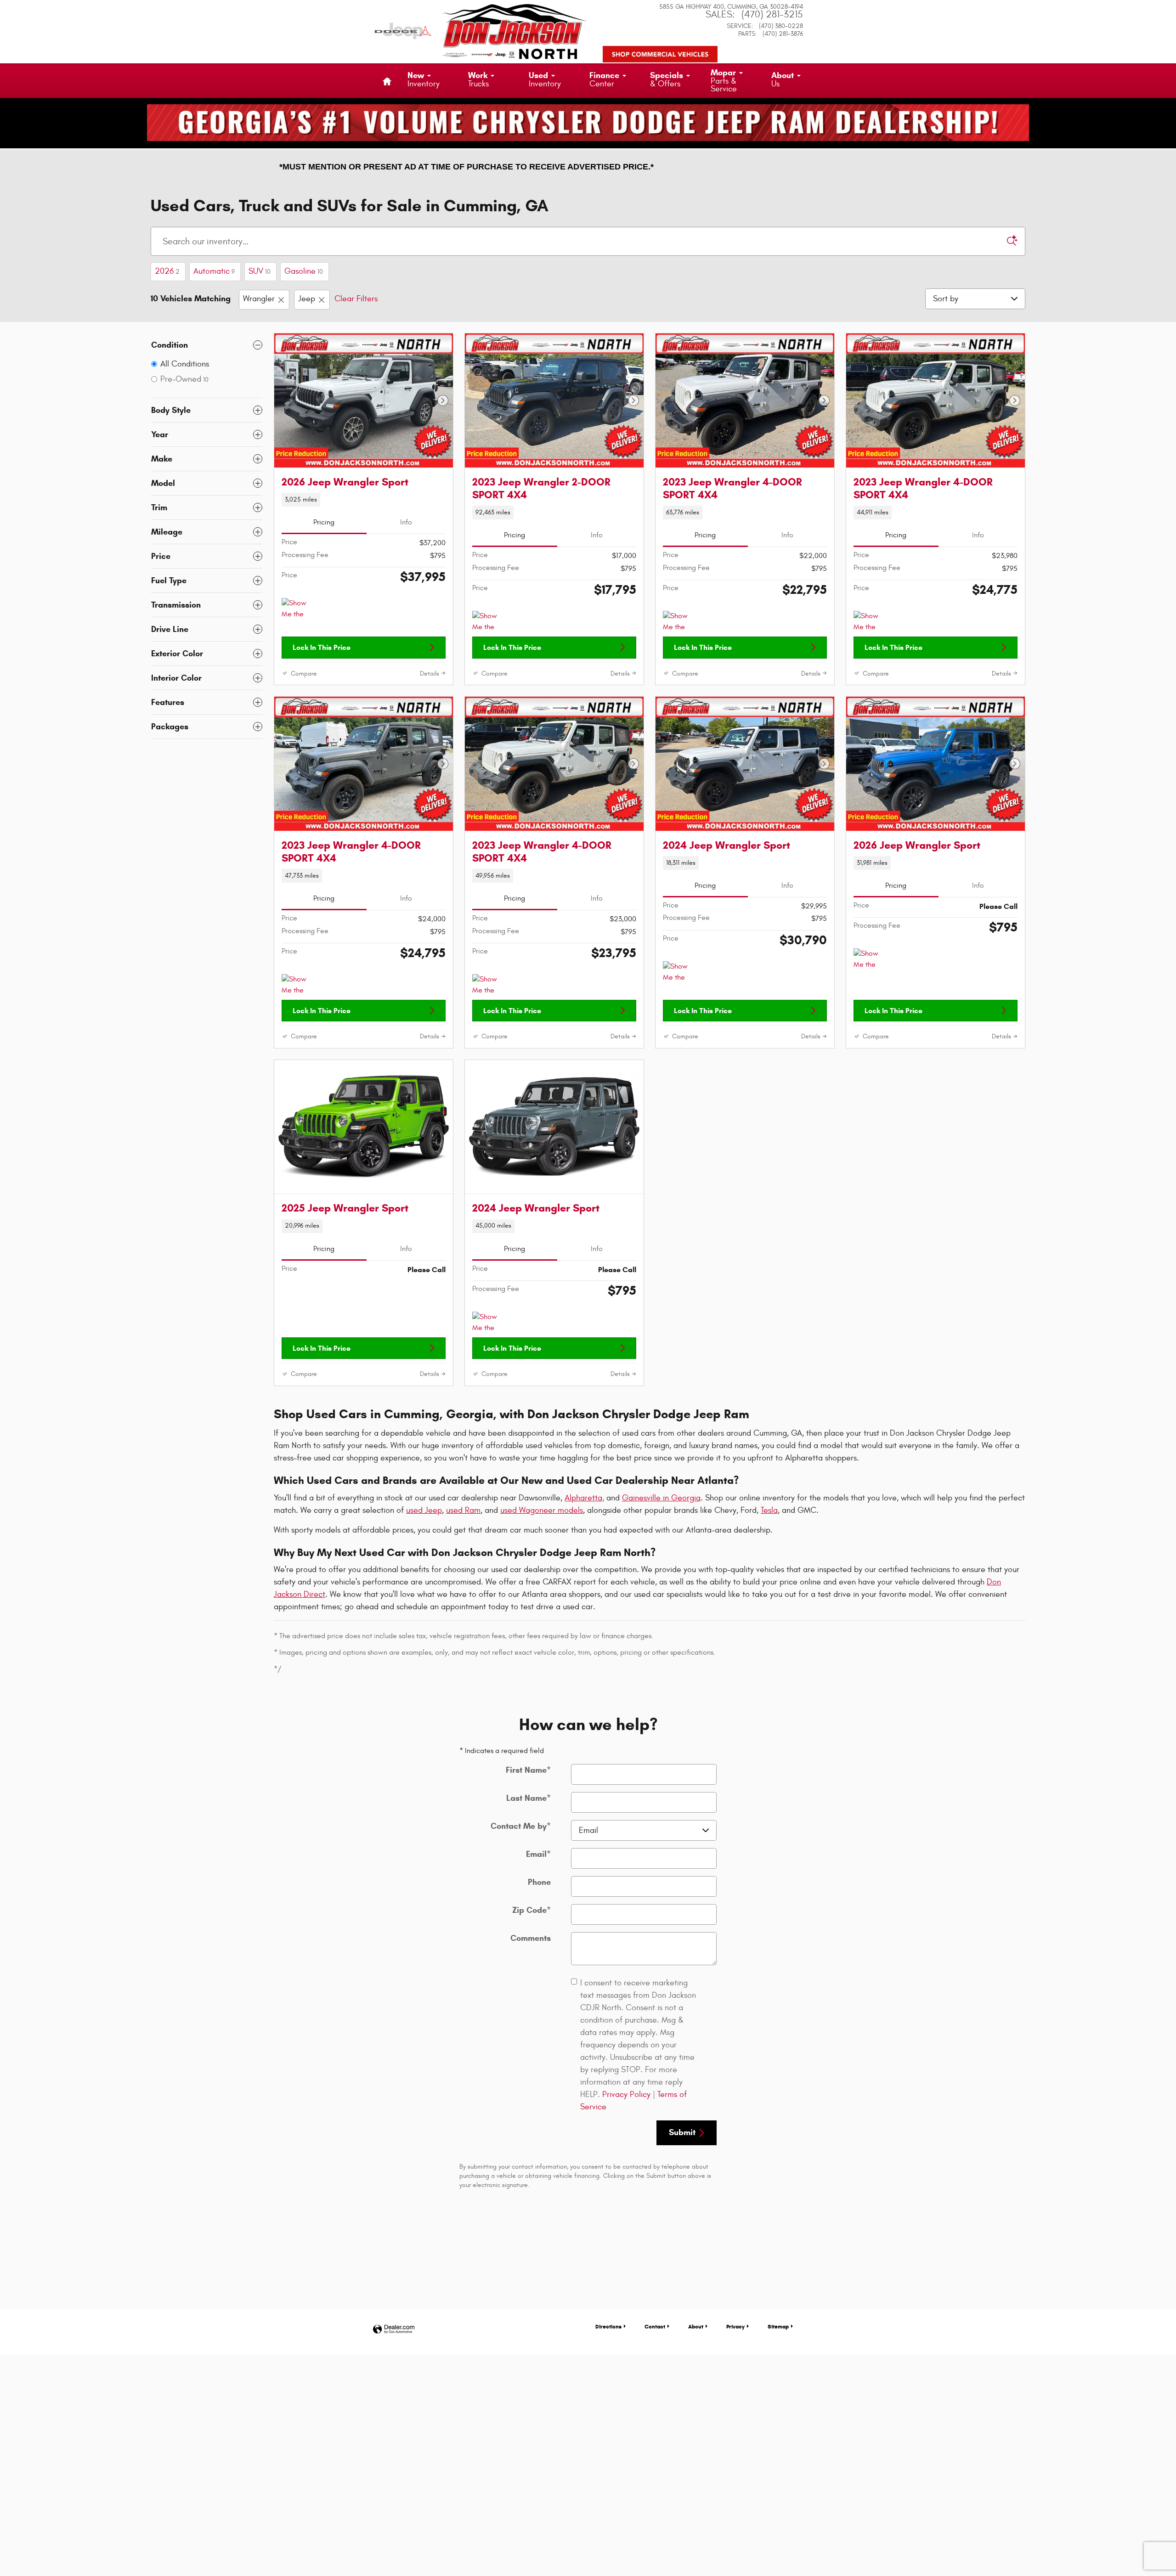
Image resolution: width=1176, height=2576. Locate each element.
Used (545, 79)
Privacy (735, 2326)
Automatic (214, 271)
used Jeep (424, 1510)
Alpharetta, (584, 1498)
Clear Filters (356, 299)
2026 (167, 271)
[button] (364, 500)
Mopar (724, 81)
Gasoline (304, 271)
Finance (604, 79)
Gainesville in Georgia (661, 1498)
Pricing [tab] (324, 522)
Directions (608, 2326)
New (424, 79)
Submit (682, 2132)
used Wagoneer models (542, 1510)
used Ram (463, 1510)
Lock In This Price (322, 647)
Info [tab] (406, 522)
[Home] (403, 25)
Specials (667, 79)
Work (478, 79)
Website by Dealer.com (394, 2330)
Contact (655, 2326)
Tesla (769, 1510)
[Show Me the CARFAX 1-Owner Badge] (299, 609)
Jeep (307, 299)
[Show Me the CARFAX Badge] (871, 959)
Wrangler (259, 299)
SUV (260, 271)
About (783, 79)
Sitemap (778, 2326)
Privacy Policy (626, 2094)
